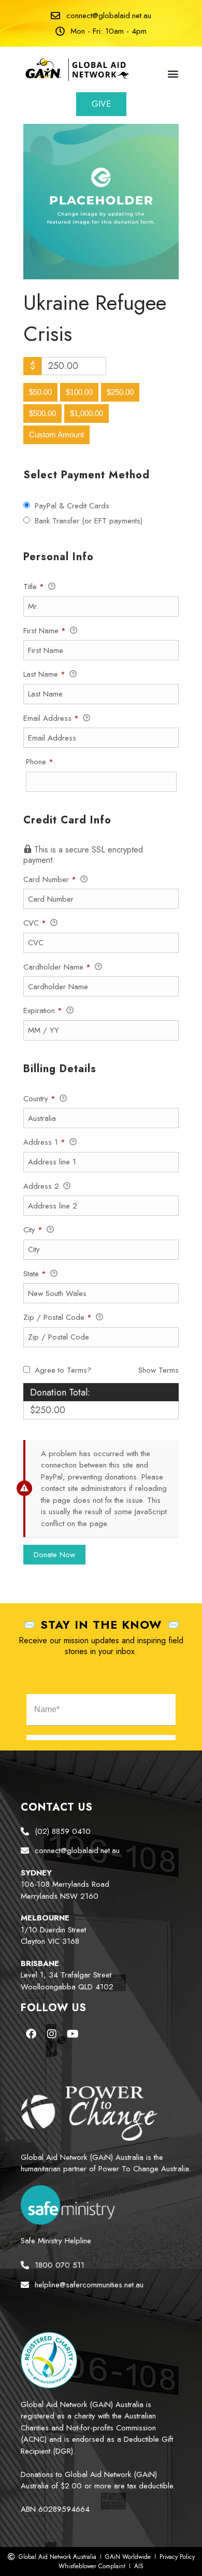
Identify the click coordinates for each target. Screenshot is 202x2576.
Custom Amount (56, 435)
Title (34, 587)
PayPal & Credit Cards (72, 506)
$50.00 (40, 392)
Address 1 (44, 1142)
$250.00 (120, 392)
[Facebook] (31, 2034)
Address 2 (42, 1186)
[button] (173, 73)
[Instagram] (52, 2034)
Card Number (50, 879)
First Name (45, 631)
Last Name (44, 674)
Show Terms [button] (158, 1370)
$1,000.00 (86, 413)
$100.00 (79, 392)
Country (39, 1099)
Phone (54, 762)
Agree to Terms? (63, 1370)
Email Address (51, 718)
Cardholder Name (57, 967)
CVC (35, 923)
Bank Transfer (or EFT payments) (89, 521)
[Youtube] (73, 2034)
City (33, 1230)
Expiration (43, 1011)
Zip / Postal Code (57, 1317)
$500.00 (42, 413)
